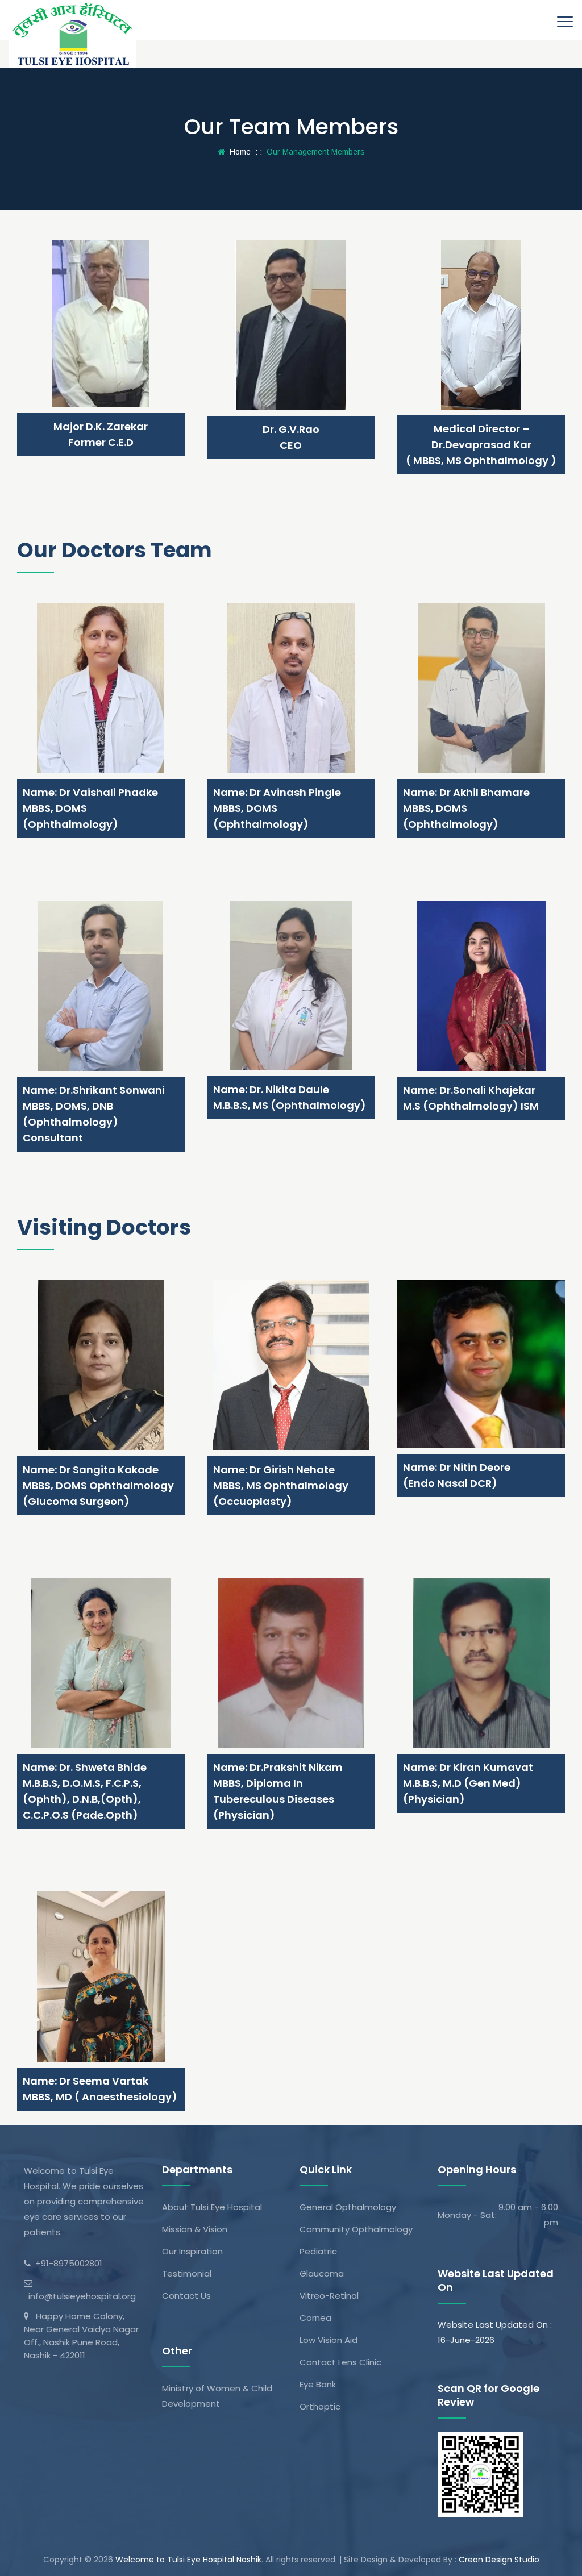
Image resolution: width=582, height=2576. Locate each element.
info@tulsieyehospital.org (80, 2296)
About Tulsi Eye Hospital (212, 2207)
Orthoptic (320, 2406)
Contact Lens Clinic (340, 2362)
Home (238, 152)
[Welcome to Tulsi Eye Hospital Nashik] (72, 34)
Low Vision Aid (329, 2340)
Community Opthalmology (356, 2229)
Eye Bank (318, 2384)
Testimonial (187, 2273)
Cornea (315, 2318)
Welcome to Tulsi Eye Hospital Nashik (188, 2560)
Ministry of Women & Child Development (217, 2396)
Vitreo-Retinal (329, 2296)
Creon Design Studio (499, 2560)
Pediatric (318, 2251)
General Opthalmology (348, 2207)
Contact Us (186, 2296)
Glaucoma (322, 2273)
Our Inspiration (192, 2251)
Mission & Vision (195, 2229)
